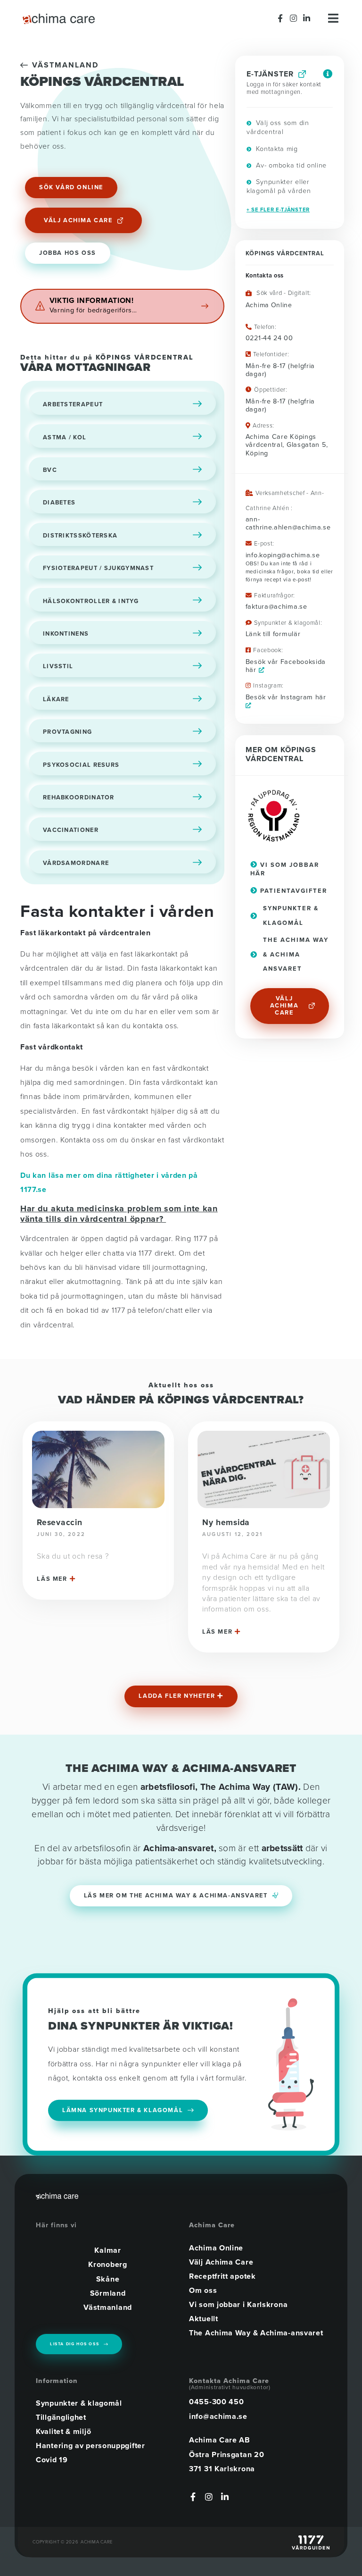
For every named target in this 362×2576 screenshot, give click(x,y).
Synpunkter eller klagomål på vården (279, 186)
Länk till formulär (273, 634)
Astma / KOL (65, 437)
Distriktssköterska (80, 536)
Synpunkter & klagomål (79, 2403)
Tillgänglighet (61, 2417)
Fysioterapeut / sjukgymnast (98, 568)
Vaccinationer (71, 830)
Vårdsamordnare (76, 863)
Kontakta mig (276, 149)
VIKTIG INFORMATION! (92, 301)
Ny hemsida (226, 1523)
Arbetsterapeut (73, 404)
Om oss (203, 2291)
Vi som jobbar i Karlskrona (238, 2305)
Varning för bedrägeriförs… (93, 310)
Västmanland (65, 65)
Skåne (108, 2279)
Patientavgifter (292, 891)
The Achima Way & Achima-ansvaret (256, 2333)
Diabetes (59, 503)
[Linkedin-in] (307, 18)
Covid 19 (52, 2460)
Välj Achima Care (221, 2262)
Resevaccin (59, 1523)
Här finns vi (56, 2225)
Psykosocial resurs (81, 765)
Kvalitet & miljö (63, 2432)
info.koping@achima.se (283, 555)
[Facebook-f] (281, 18)
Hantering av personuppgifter (90, 2446)
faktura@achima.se (276, 607)
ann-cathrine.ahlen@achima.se (288, 523)
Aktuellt (204, 2319)
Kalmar (107, 2250)
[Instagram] (294, 18)
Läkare (56, 699)
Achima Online (216, 2248)
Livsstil (58, 666)
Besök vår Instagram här (286, 697)
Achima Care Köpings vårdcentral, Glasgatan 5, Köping (287, 445)
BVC (50, 470)
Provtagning (67, 732)
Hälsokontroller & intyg (91, 601)
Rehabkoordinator (79, 797)
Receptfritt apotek (222, 2276)
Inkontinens (66, 634)
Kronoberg (107, 2265)
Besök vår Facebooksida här (286, 666)
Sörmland (108, 2293)
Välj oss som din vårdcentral (278, 127)
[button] (181, 1696)
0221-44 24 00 (269, 338)
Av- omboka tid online (290, 165)
